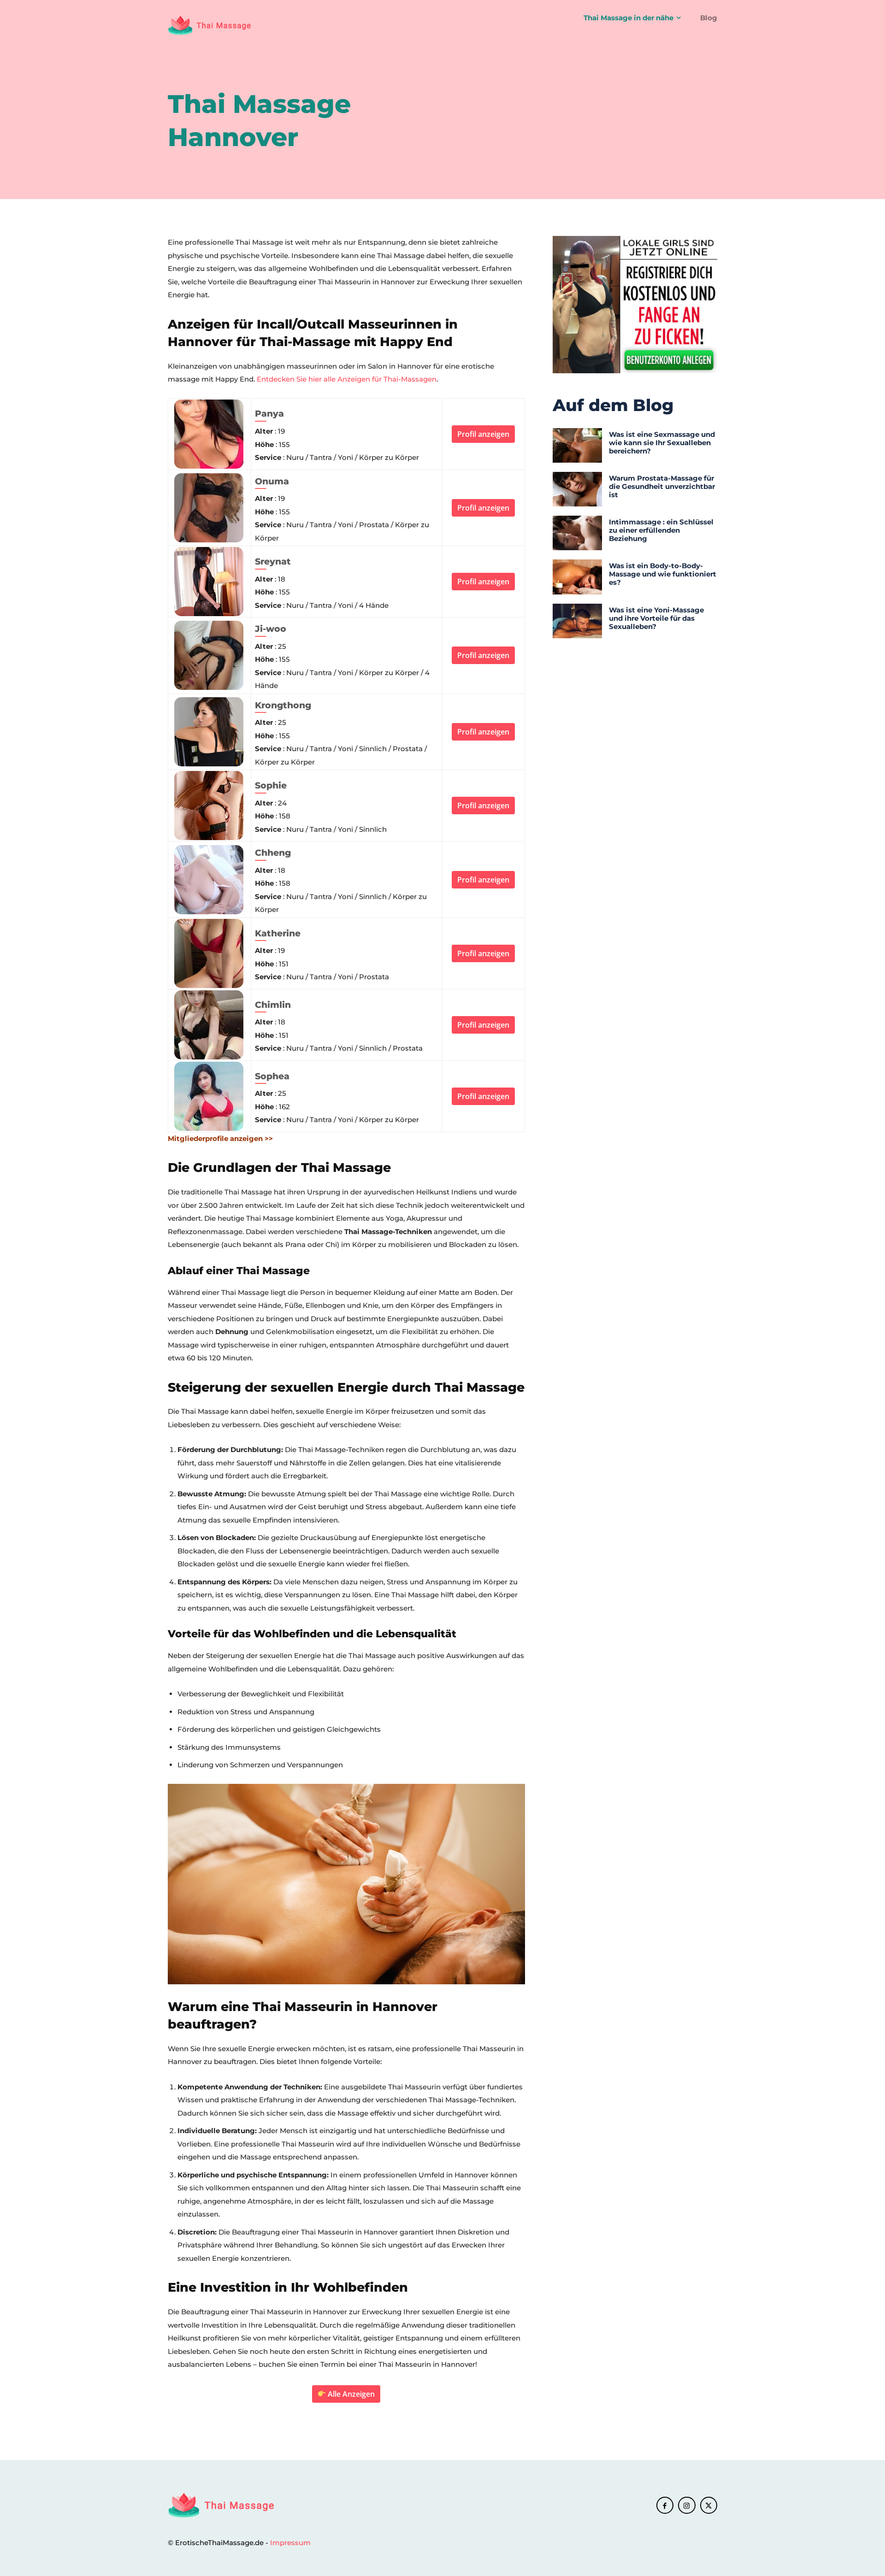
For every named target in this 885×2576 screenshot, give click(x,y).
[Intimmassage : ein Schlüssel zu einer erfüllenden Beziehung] (577, 533)
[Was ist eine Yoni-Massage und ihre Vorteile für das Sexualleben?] (577, 621)
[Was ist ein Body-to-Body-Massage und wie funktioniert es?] (577, 577)
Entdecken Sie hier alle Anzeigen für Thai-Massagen (347, 379)
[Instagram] (687, 2505)
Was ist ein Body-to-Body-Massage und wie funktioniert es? (663, 574)
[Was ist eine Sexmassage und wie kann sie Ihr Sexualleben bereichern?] (577, 445)
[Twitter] (709, 2505)
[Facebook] (665, 2505)
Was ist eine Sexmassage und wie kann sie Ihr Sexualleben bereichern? (662, 443)
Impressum (290, 2543)
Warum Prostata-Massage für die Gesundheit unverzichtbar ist (662, 486)
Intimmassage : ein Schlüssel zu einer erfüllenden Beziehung (661, 530)
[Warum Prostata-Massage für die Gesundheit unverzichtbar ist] (577, 489)
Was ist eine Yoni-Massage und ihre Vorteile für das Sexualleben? (656, 618)
